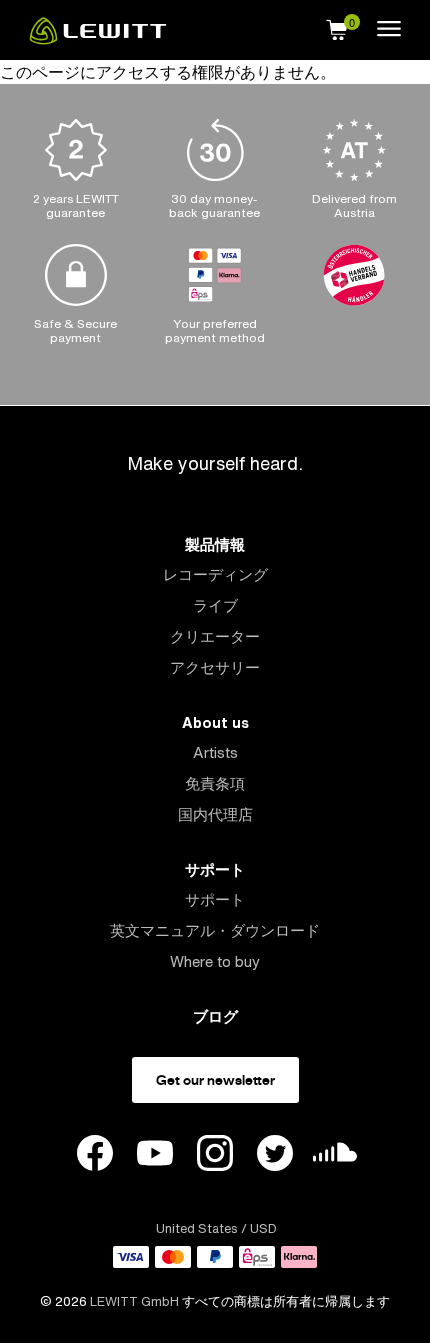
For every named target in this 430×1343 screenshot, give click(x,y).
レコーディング (215, 574)
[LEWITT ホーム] (98, 39)
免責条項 (215, 783)
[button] (337, 27)
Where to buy (215, 961)
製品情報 (215, 544)
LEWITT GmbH (134, 1301)
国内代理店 (215, 814)
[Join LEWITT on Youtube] (155, 1156)
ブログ (215, 1016)
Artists (215, 752)
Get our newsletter (215, 1080)
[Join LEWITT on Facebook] (95, 1156)
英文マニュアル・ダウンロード (215, 930)
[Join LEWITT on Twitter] (275, 1156)
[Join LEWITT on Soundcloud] (335, 1157)
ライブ (215, 605)
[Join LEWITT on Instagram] (215, 1156)
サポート (215, 869)
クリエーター (215, 636)
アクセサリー (215, 667)
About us (215, 722)
